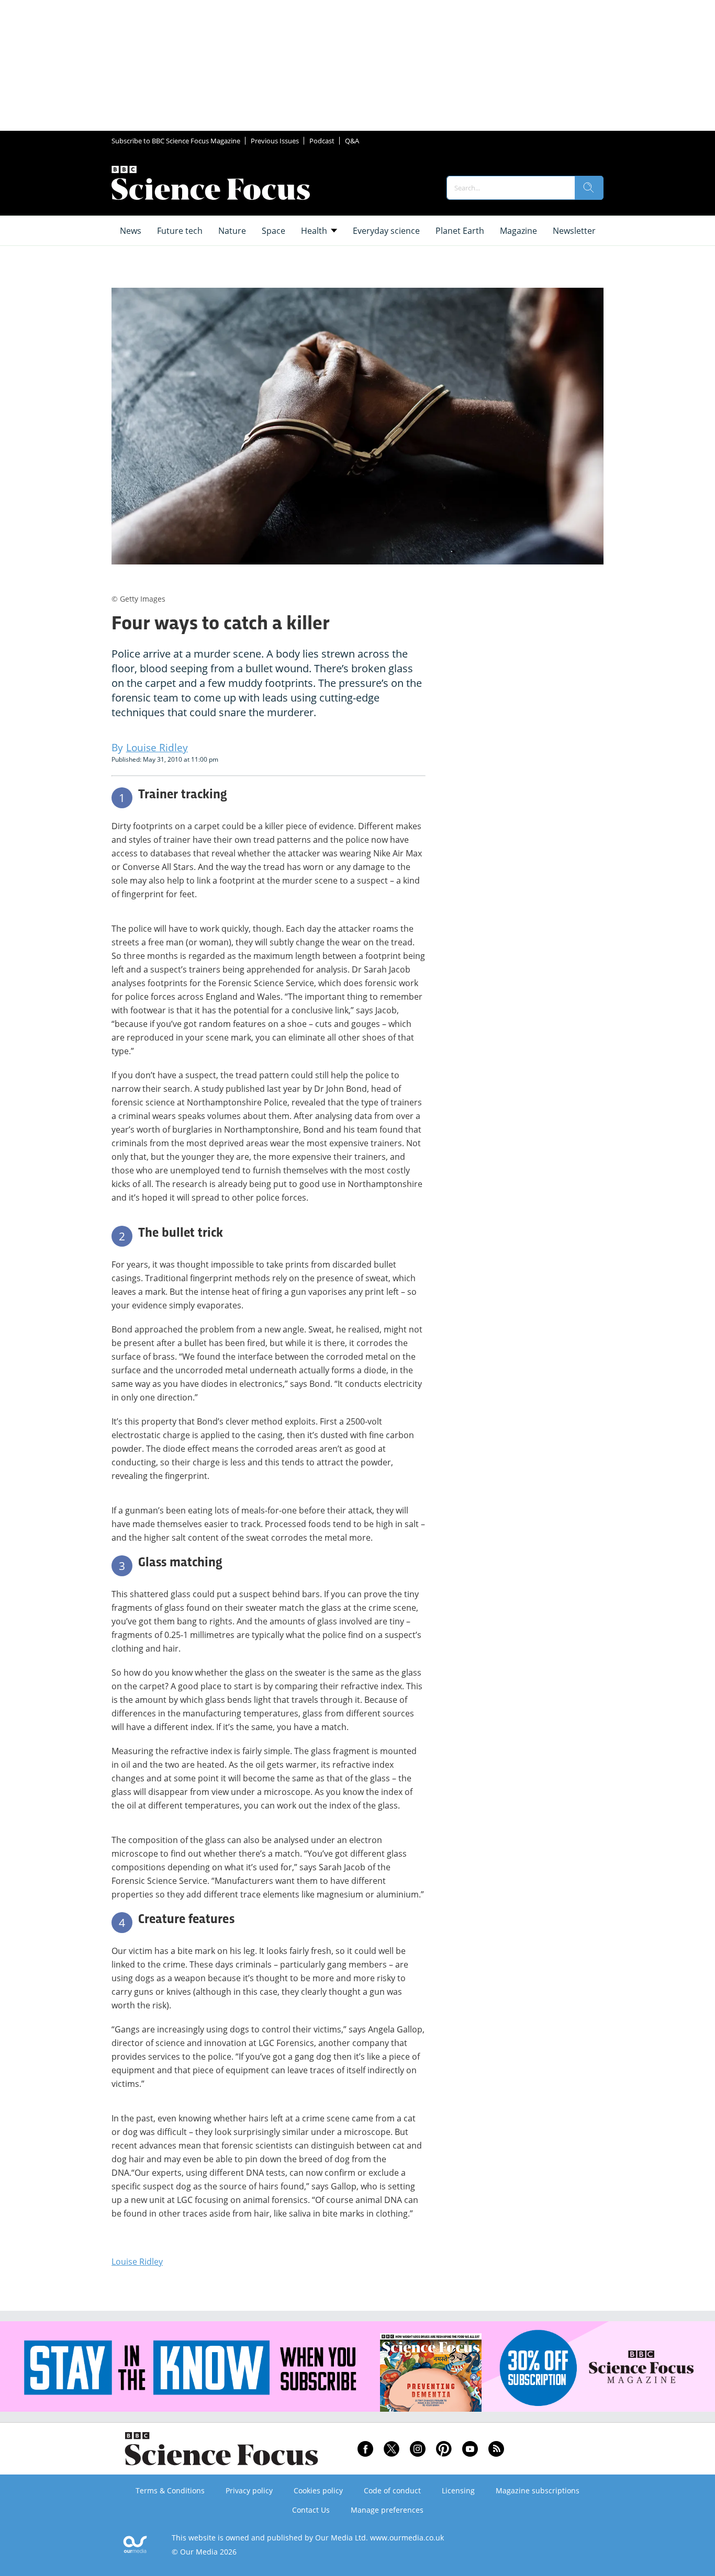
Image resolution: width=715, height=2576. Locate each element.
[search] (589, 188)
